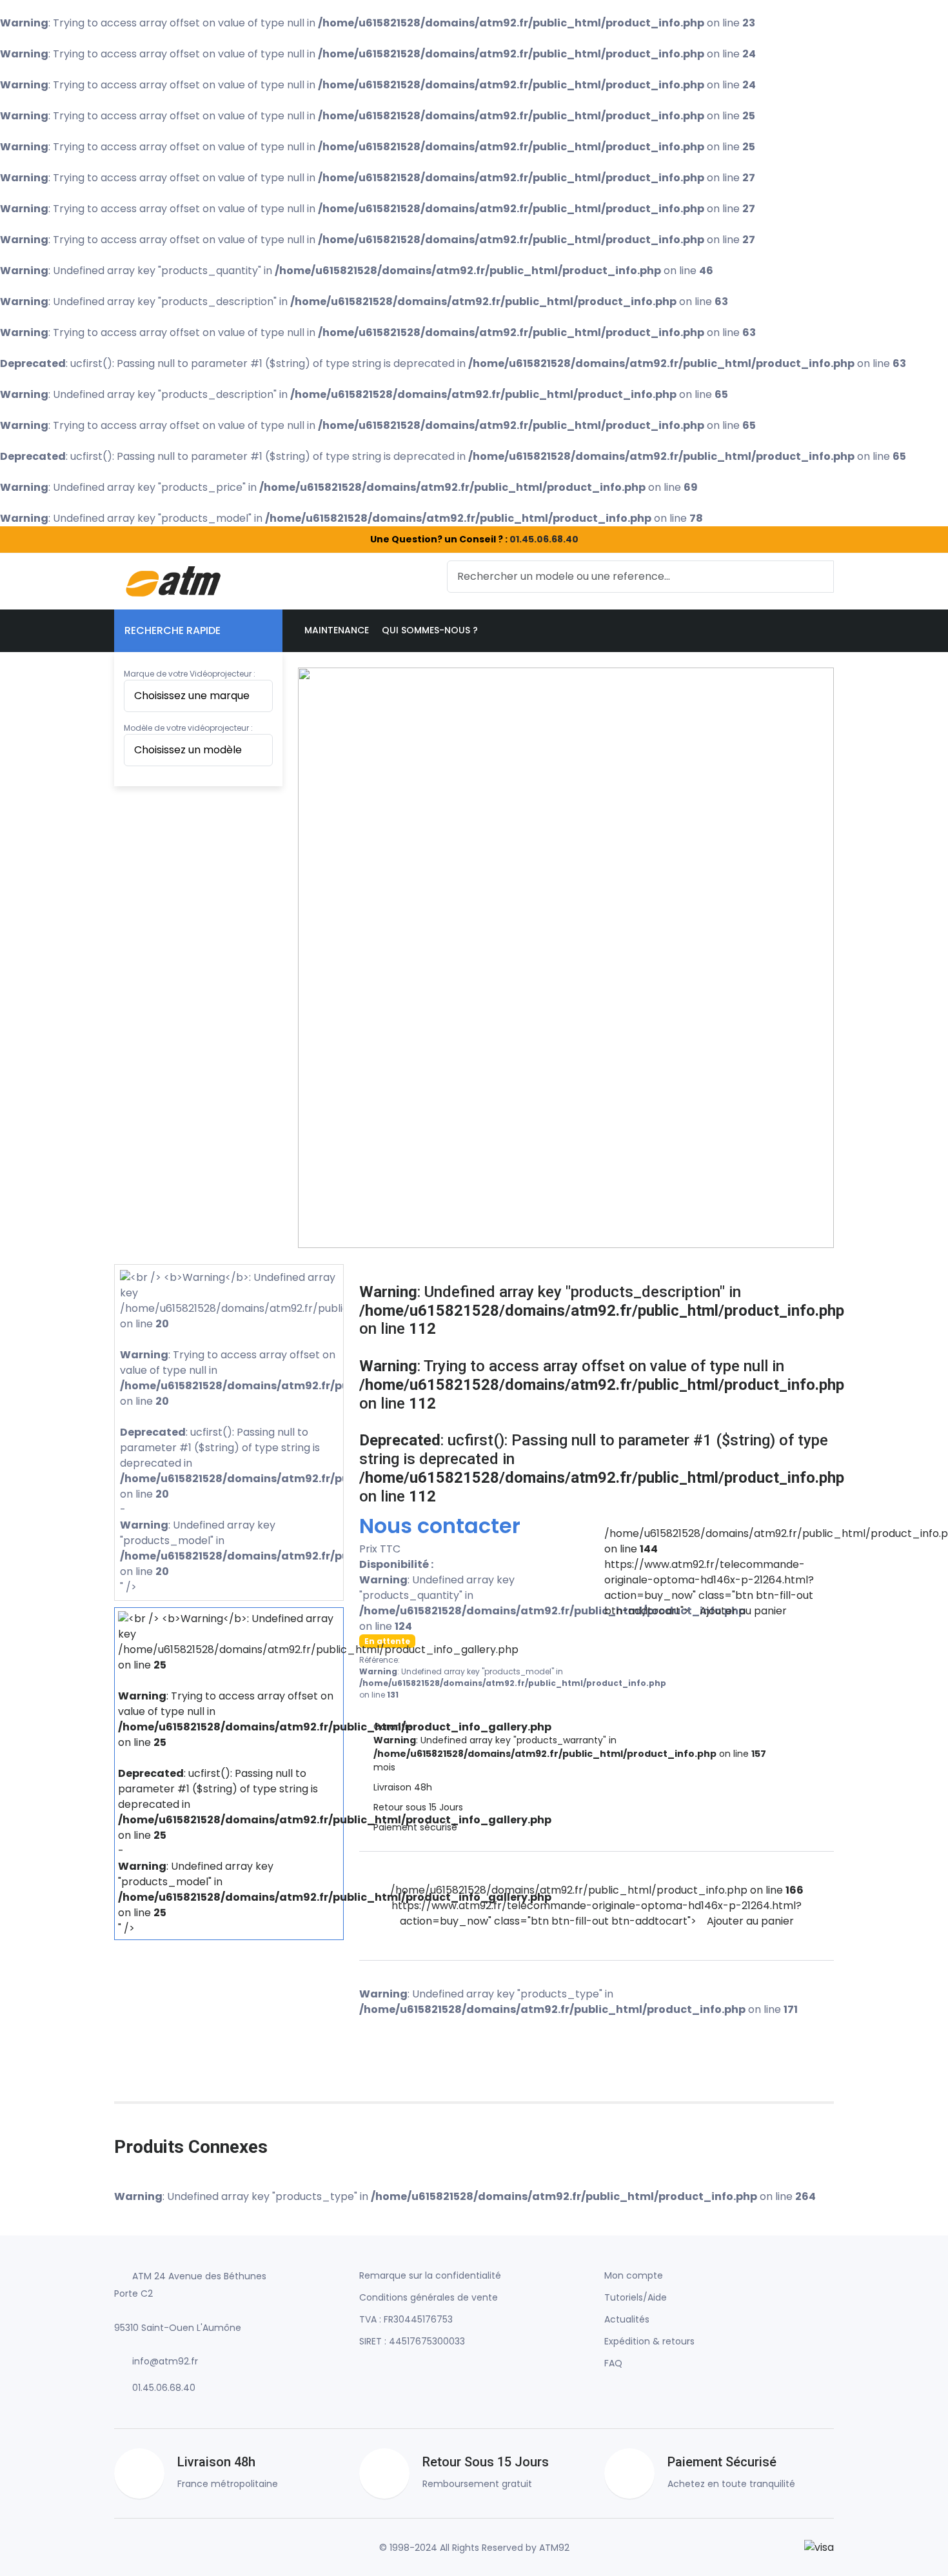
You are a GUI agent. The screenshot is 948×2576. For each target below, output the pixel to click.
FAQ (613, 2363)
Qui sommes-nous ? (430, 630)
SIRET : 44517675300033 (412, 2341)
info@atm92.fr (165, 2361)
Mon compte (634, 2275)
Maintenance (337, 630)
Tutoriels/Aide (636, 2297)
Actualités (627, 2319)
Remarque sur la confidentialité (430, 2275)
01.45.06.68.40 (544, 539)
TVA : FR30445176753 (406, 2319)
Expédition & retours (649, 2341)
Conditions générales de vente (429, 2297)
